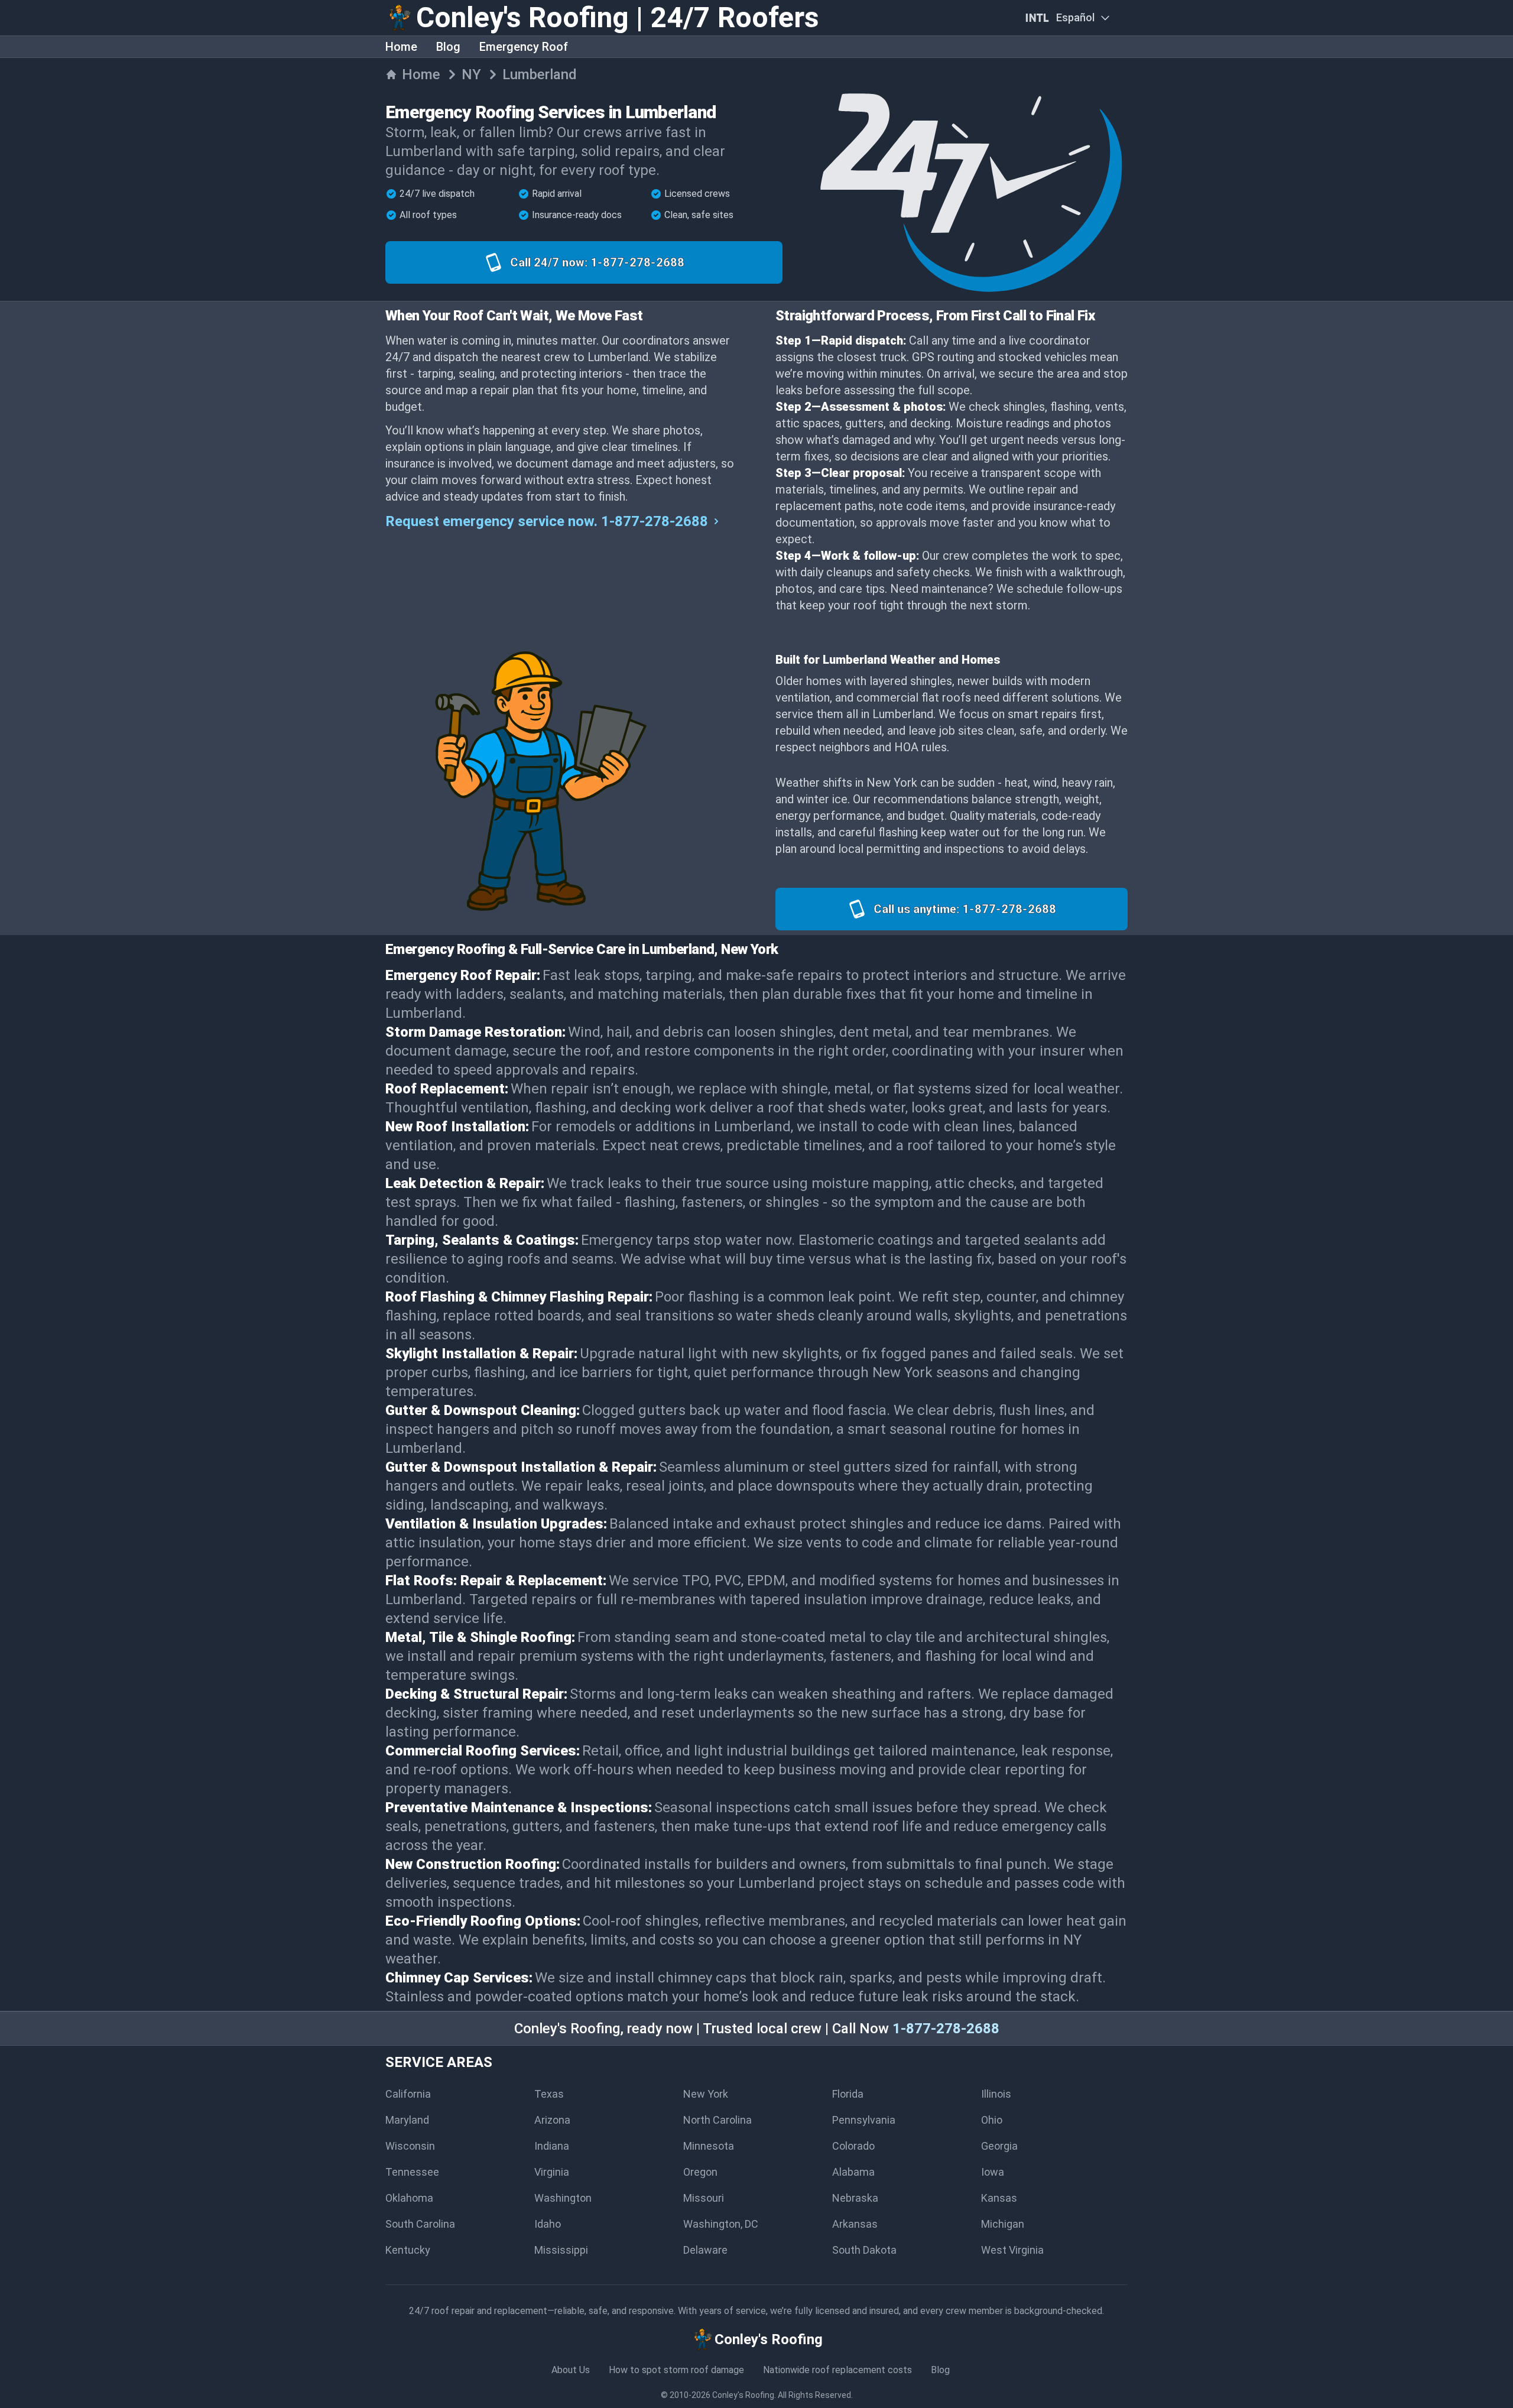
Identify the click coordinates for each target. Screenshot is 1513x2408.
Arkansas (855, 2224)
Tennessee (412, 2172)
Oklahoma (409, 2198)
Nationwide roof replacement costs (837, 2370)
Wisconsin (410, 2146)
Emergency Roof (524, 47)
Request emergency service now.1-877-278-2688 (547, 521)
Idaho (548, 2224)
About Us (571, 2370)
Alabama (853, 2172)
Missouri (704, 2198)
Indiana (552, 2146)
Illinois (996, 2094)
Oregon (700, 2172)
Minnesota (709, 2146)
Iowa (993, 2172)
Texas (549, 2094)
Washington (563, 2198)
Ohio (992, 2120)
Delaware (705, 2250)
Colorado (853, 2146)
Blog (448, 47)
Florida (848, 2094)
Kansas (999, 2198)
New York (706, 2094)
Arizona (552, 2120)
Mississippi (561, 2250)
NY (471, 74)
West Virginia (1012, 2250)
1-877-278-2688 (946, 2029)
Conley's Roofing (743, 2395)
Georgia (999, 2146)
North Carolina (717, 2120)
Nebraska (855, 2198)
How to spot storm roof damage (676, 2370)
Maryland (407, 2120)
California (408, 2094)
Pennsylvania (864, 2120)
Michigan (1003, 2224)
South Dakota (864, 2250)
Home (401, 47)
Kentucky (408, 2250)
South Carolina (420, 2224)
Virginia (552, 2172)
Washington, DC (721, 2224)
